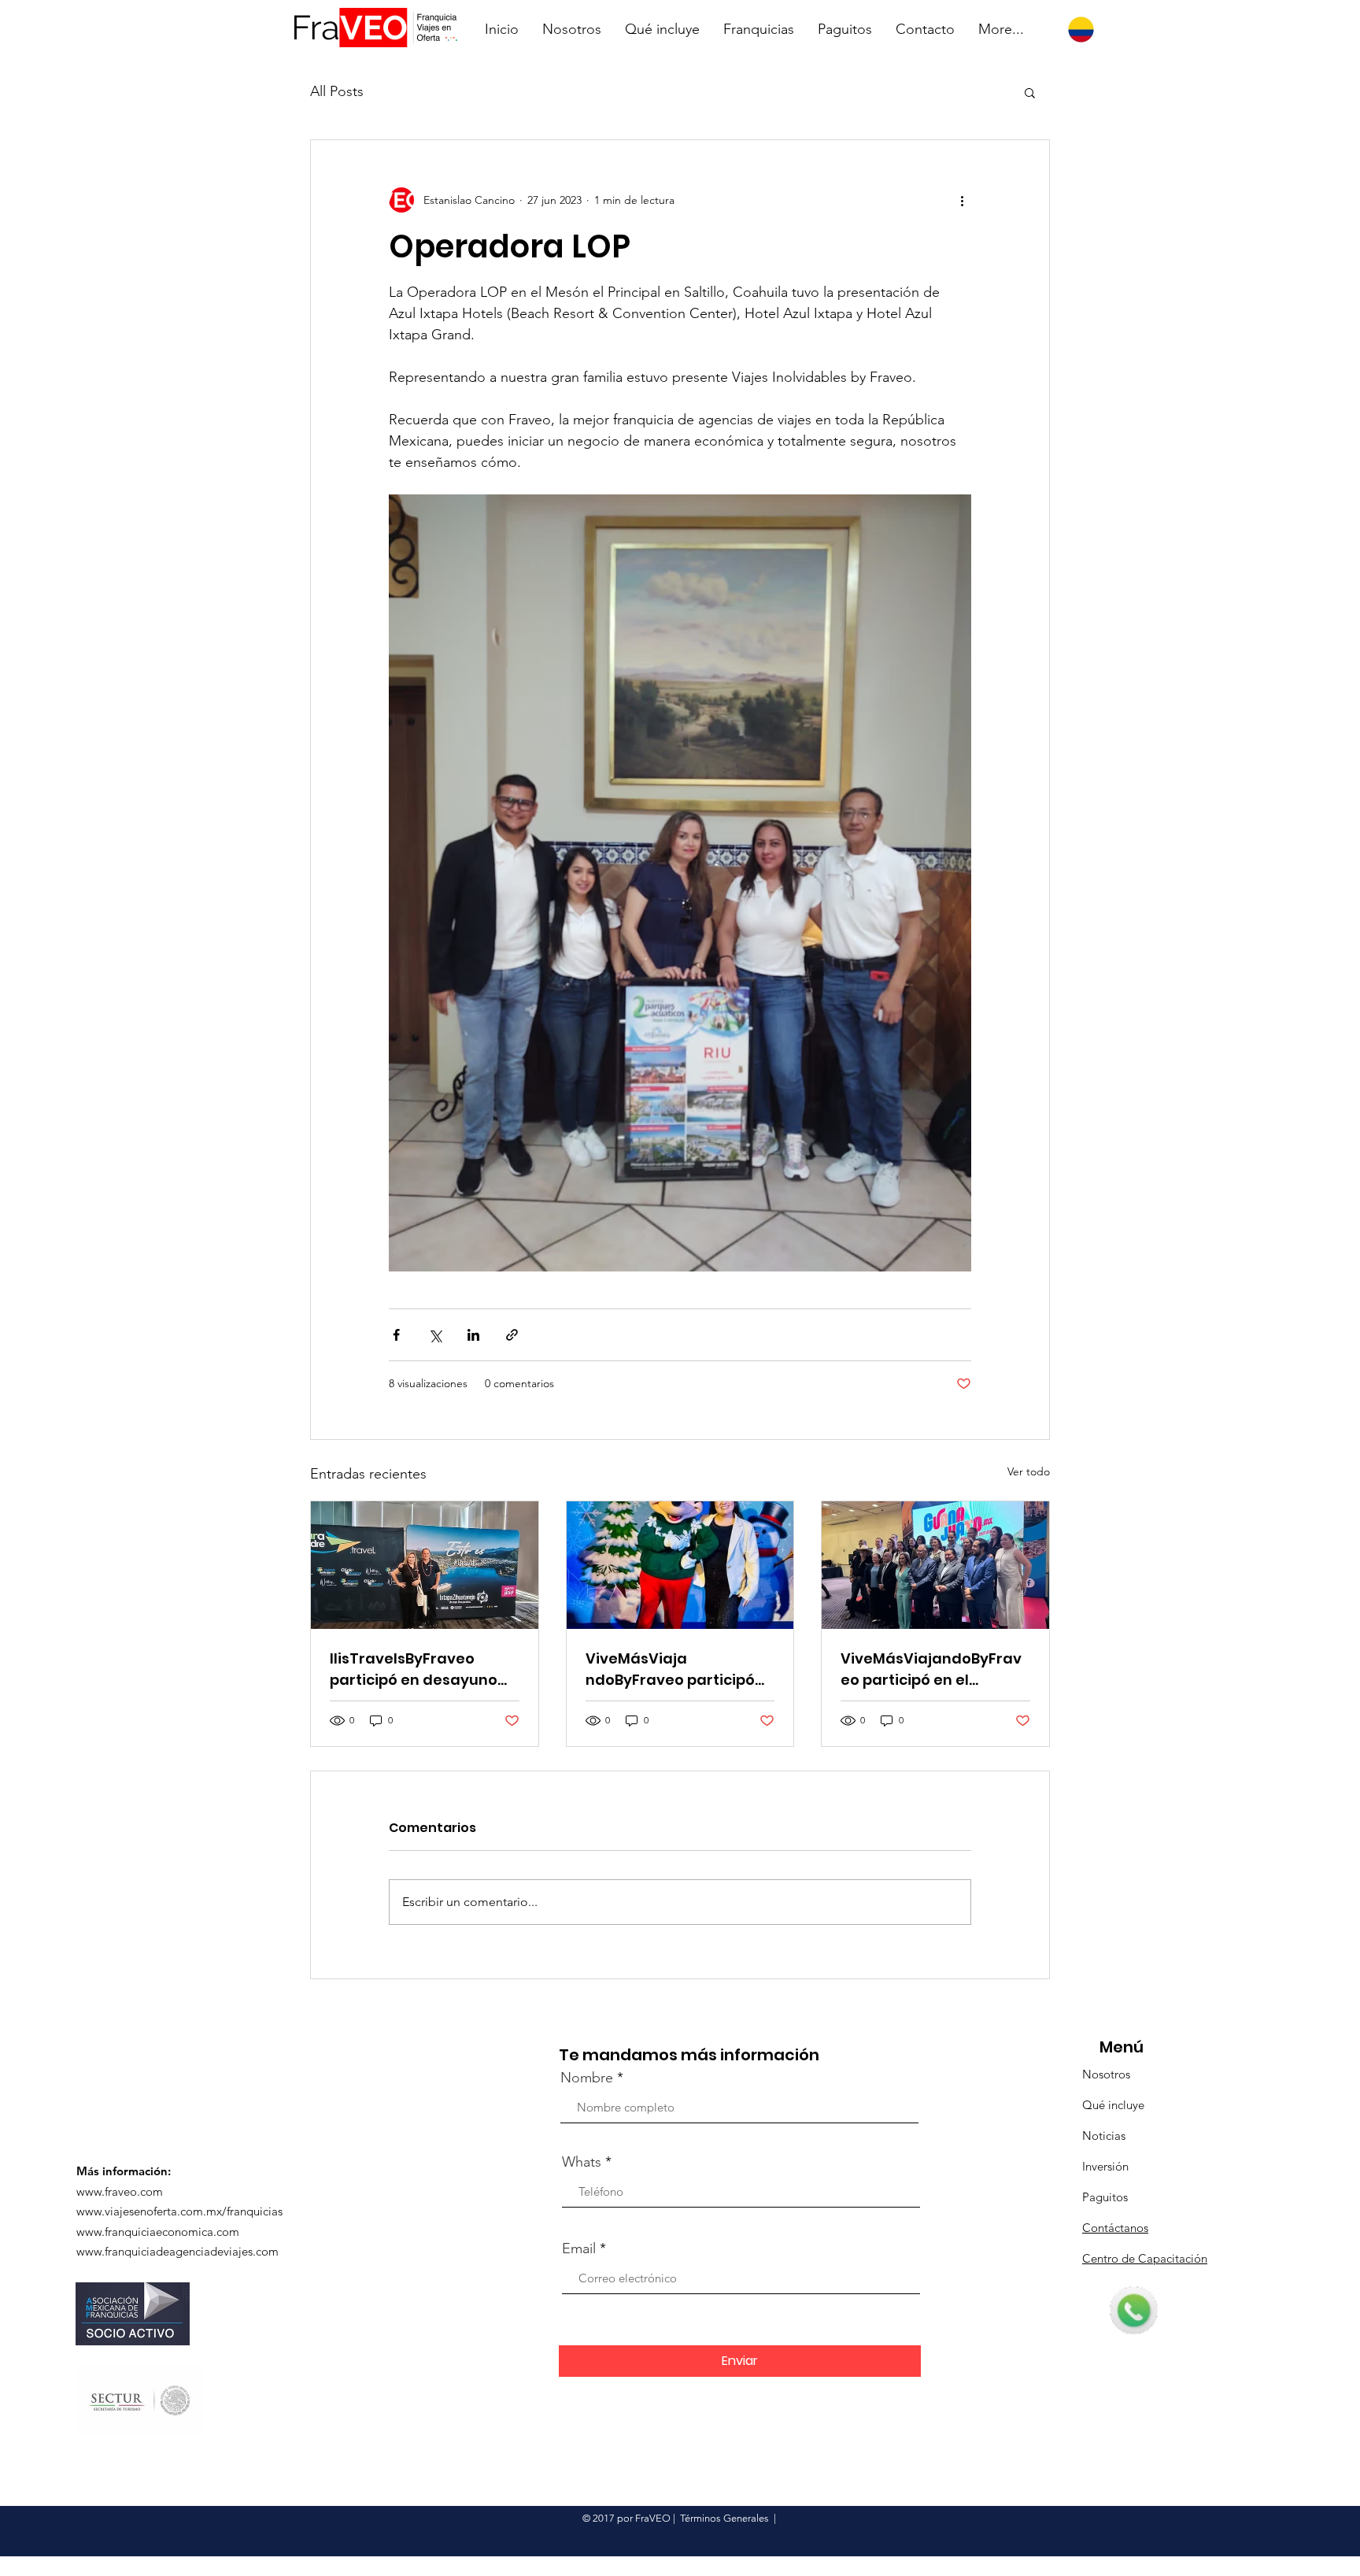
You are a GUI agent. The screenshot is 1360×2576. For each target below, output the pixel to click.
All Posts (337, 91)
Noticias (1104, 2136)
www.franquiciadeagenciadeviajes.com (177, 2251)
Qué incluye (1113, 2105)
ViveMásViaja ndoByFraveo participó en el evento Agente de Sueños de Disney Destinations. (672, 1669)
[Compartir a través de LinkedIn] (473, 1335)
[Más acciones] (962, 200)
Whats (582, 2162)
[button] (1030, 92)
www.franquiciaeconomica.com (158, 2232)
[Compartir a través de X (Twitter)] (435, 1335)
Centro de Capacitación (1145, 2258)
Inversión (1105, 2166)
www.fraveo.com (120, 2191)
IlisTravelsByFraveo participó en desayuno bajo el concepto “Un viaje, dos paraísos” (414, 1669)
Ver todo (1029, 1471)
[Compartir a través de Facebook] (396, 1335)
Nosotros (1106, 2074)
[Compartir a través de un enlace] (512, 1335)
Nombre (587, 2078)
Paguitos (1105, 2197)
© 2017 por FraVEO (626, 2518)
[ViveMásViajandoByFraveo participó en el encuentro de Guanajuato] (935, 1565)
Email (579, 2248)
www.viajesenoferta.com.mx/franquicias (179, 2211)
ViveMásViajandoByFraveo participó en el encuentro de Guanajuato (931, 1669)
